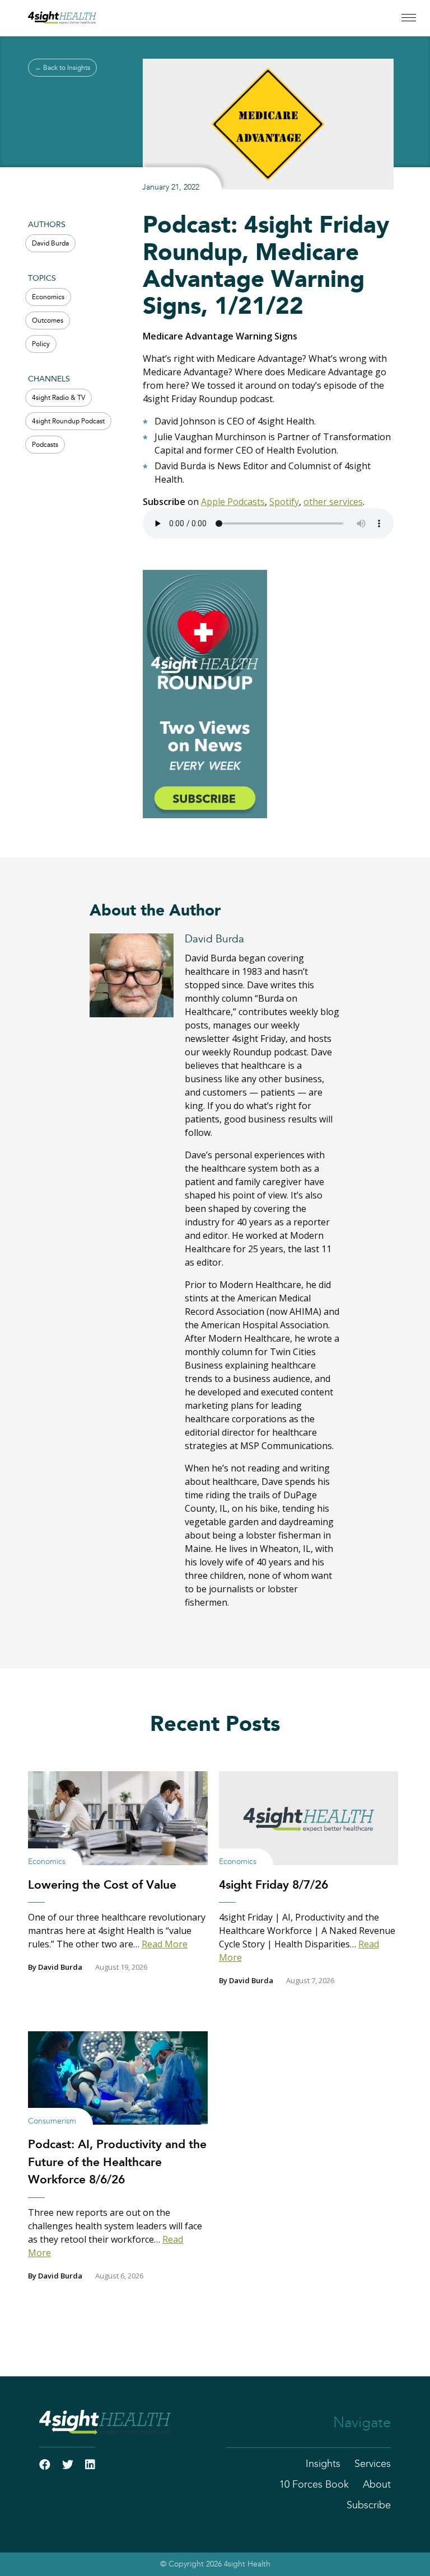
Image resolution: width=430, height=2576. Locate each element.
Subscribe (369, 2506)
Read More (165, 1944)
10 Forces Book (314, 2485)
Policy (41, 344)
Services (373, 2464)
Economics (48, 297)
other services (333, 502)
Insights (323, 2464)
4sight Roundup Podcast (68, 421)
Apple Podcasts (233, 502)
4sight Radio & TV (59, 398)
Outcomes (48, 320)
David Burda (50, 243)
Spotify (284, 502)
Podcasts (45, 445)
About (377, 2485)
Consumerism (52, 2121)
